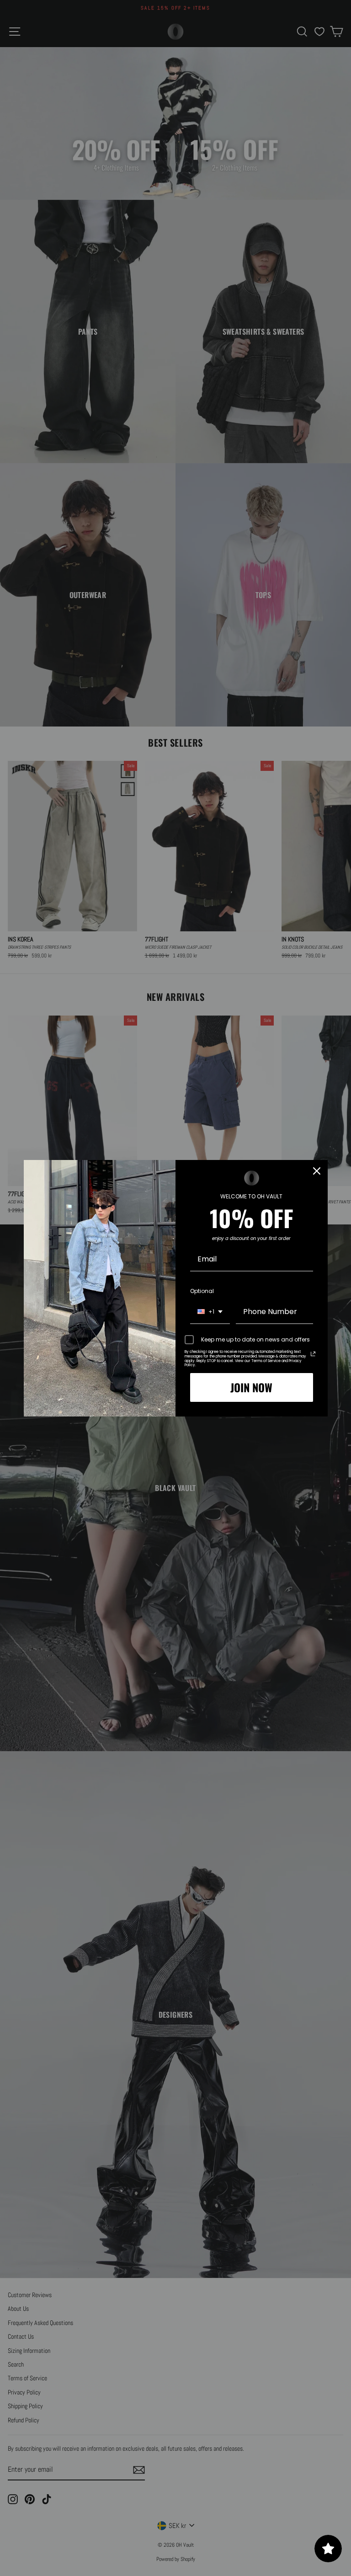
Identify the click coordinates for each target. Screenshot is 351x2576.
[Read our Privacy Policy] (313, 1354)
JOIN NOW (251, 1387)
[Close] (317, 1171)
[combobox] (210, 1312)
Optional (202, 1291)
